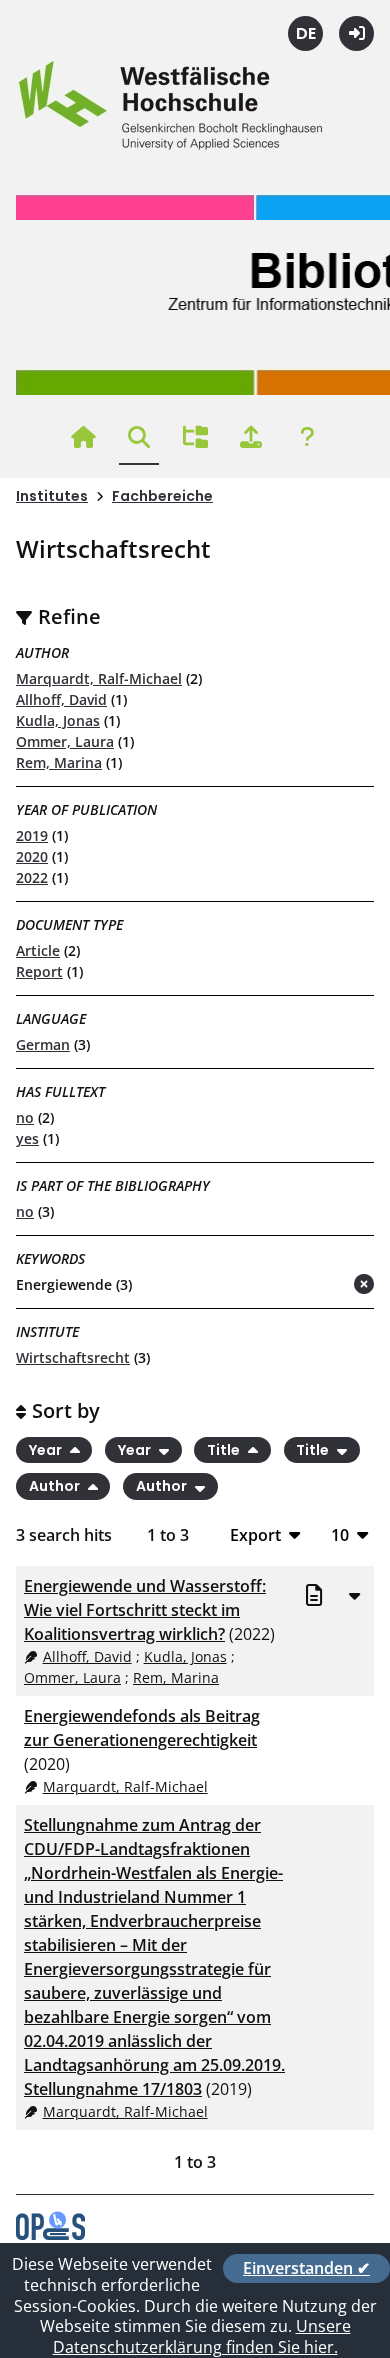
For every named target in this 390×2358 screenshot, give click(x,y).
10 (340, 1534)
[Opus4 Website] (50, 2234)
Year (47, 1450)
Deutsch (305, 33)
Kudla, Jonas (58, 720)
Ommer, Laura (65, 741)
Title (225, 1450)
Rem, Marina (59, 762)
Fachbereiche (162, 496)
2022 (32, 877)
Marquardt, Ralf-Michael (99, 678)
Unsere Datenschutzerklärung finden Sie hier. (202, 2336)
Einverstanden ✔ (306, 2268)
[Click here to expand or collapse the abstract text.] (354, 1595)
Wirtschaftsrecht (73, 1357)
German (43, 1044)
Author (56, 1487)
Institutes (52, 496)
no (25, 1117)
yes (27, 1138)
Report (39, 971)
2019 (32, 835)
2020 (32, 856)
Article (38, 950)
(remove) (324, 1285)
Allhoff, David (61, 699)
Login (356, 33)
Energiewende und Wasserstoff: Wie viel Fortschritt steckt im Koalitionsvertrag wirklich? (145, 1610)
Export (255, 1534)
